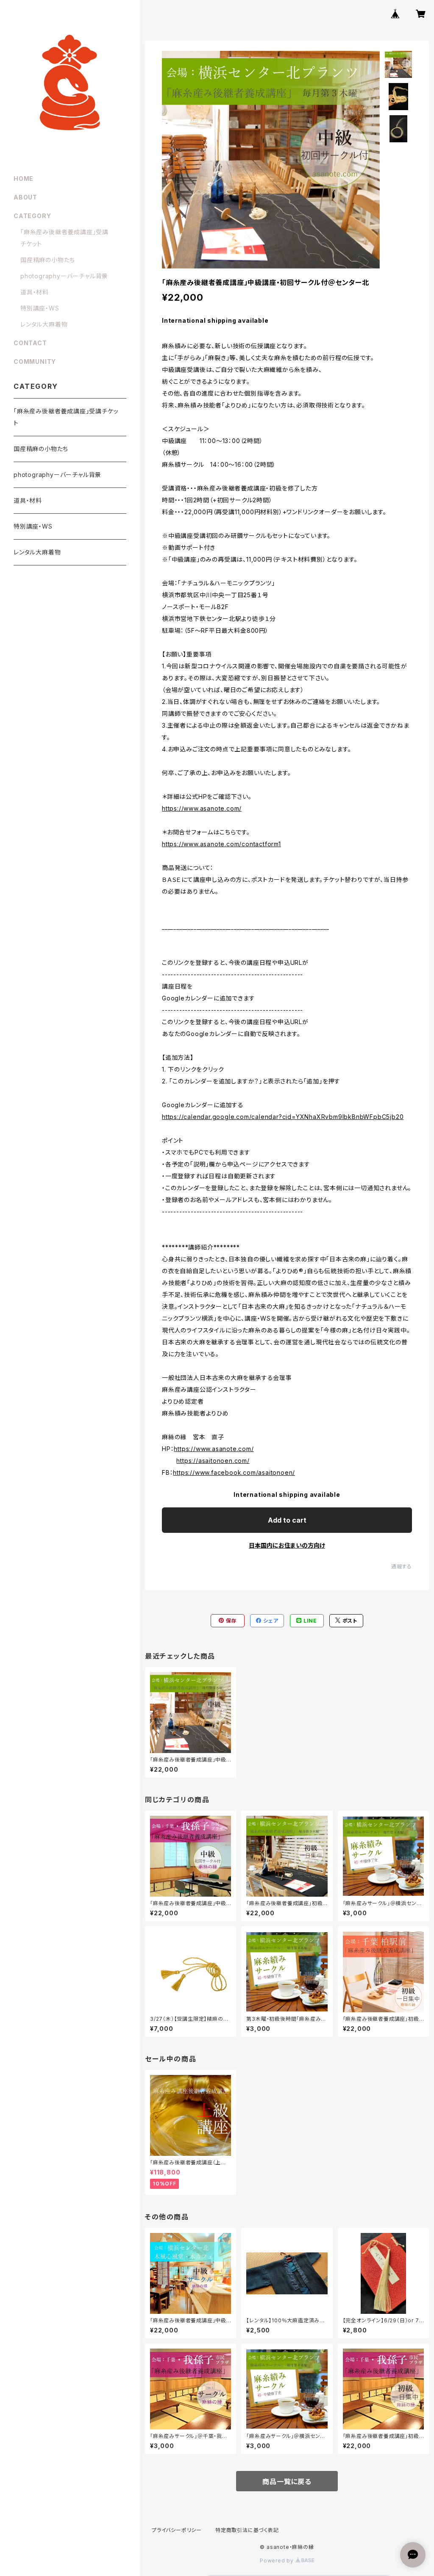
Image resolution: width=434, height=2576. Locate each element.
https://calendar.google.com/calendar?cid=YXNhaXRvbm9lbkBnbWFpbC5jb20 (283, 1117)
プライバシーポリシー (177, 2530)
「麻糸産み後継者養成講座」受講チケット (66, 417)
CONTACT (30, 343)
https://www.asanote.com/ (202, 808)
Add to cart (287, 1520)
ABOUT (25, 197)
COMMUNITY (35, 361)
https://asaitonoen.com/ (213, 1461)
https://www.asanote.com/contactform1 (221, 844)
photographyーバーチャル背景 (64, 276)
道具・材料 (35, 292)
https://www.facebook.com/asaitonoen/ (234, 1472)
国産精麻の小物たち (48, 260)
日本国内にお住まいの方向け (287, 1545)
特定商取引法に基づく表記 (247, 2530)
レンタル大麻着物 (44, 324)
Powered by (278, 2561)
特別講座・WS (40, 308)
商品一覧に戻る (287, 2482)
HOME (24, 179)
